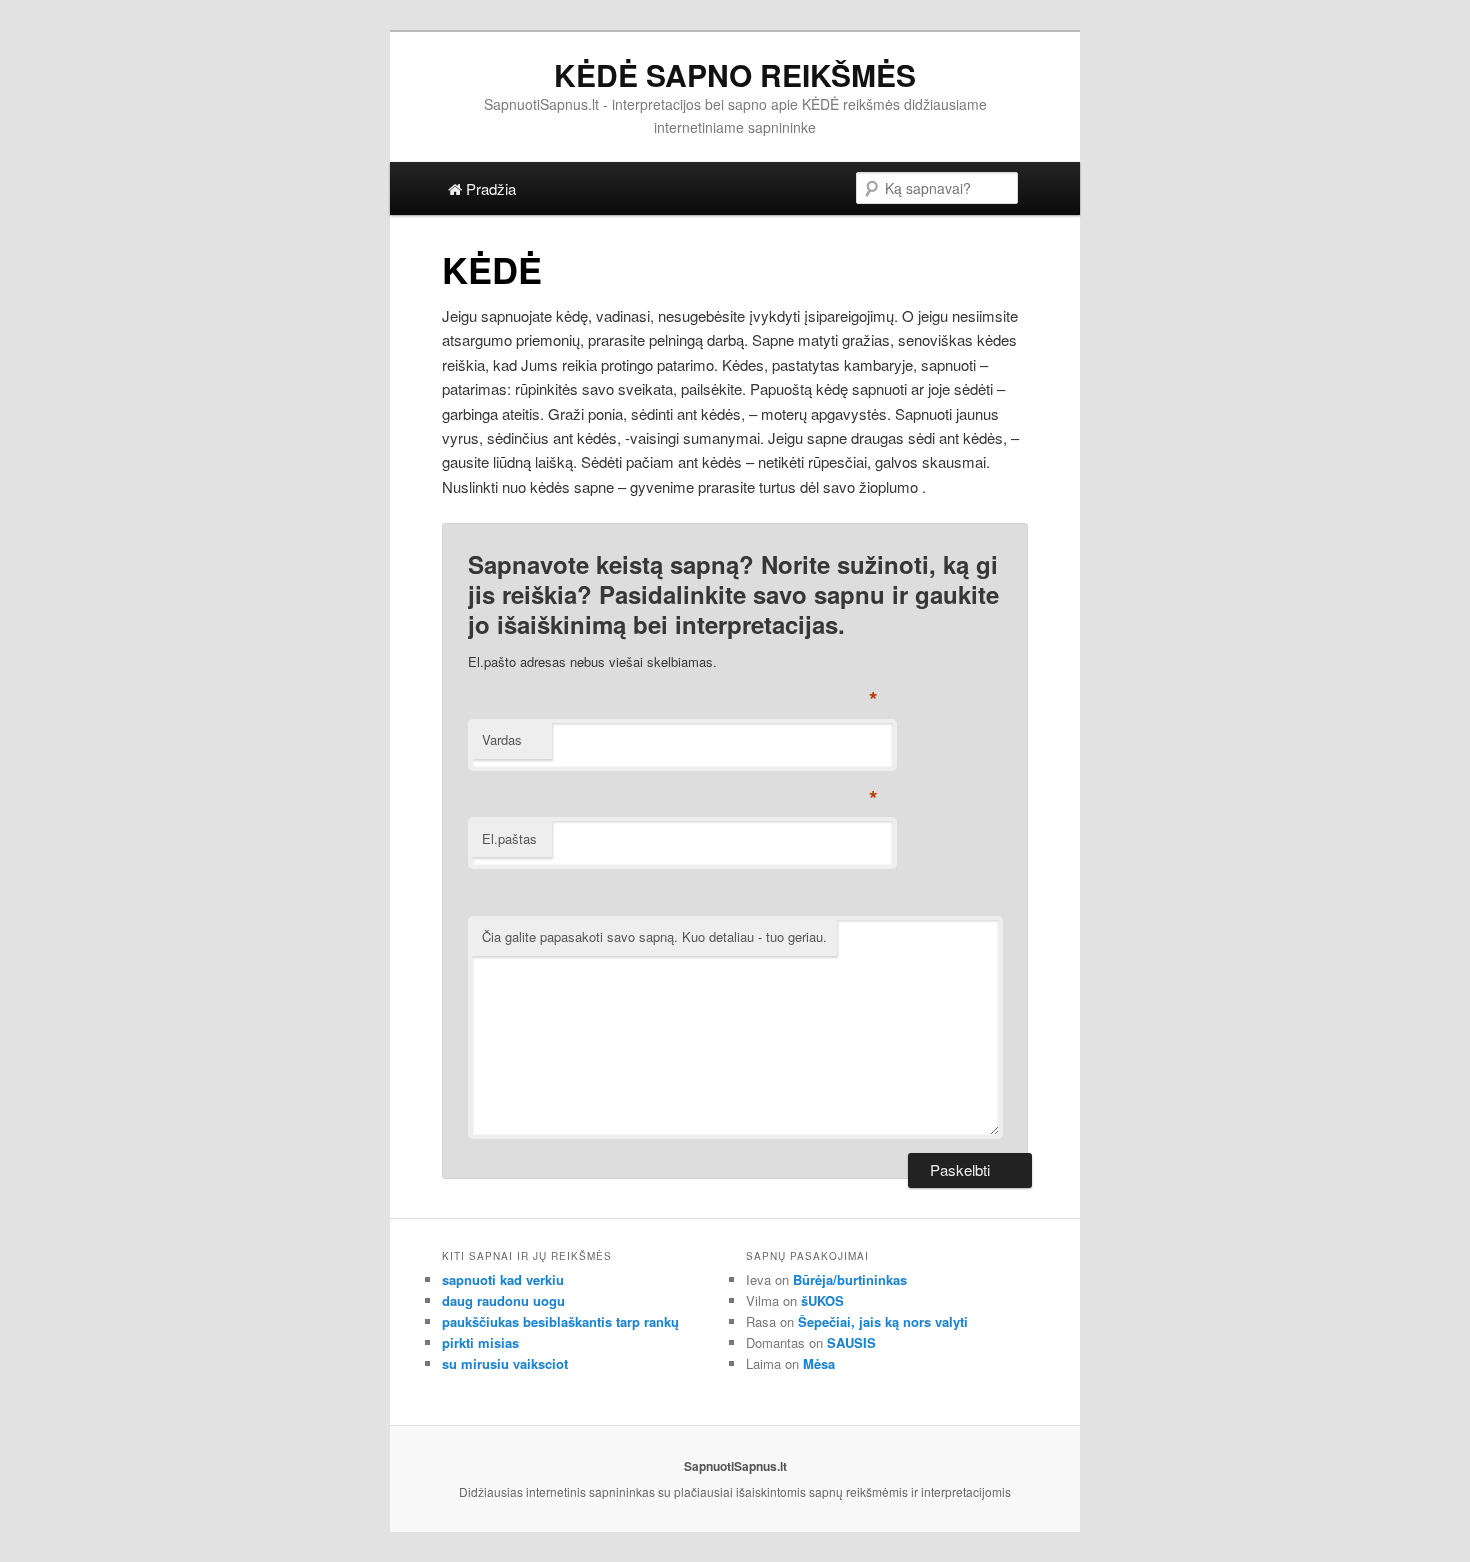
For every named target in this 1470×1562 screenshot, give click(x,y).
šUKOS (822, 1300)
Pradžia (489, 188)
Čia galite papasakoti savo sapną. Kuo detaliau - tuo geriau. (654, 936)
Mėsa (819, 1363)
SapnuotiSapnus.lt (735, 1466)
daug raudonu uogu (503, 1300)
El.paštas (509, 838)
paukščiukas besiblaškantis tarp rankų (560, 1321)
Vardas (502, 739)
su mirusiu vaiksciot (505, 1363)
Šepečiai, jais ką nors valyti (883, 1321)
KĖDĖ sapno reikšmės (735, 74)
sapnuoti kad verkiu (503, 1279)
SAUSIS (851, 1342)
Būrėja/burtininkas (850, 1279)
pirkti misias (480, 1342)
